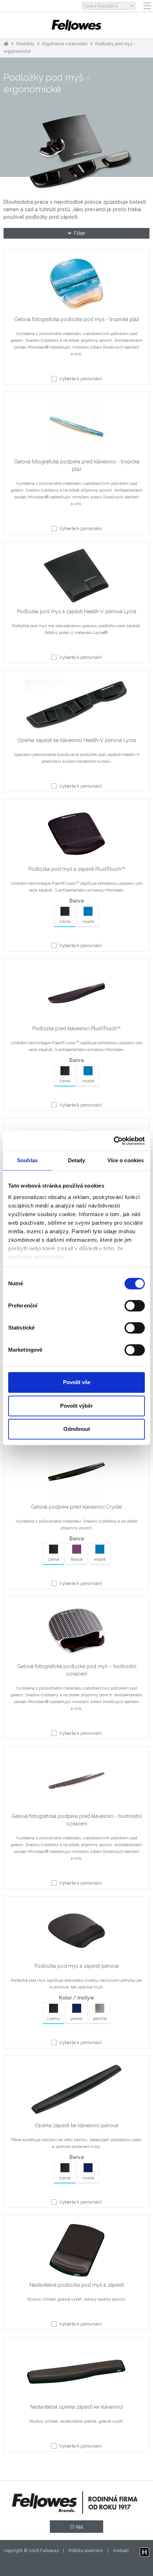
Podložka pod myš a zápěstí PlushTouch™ (77, 869)
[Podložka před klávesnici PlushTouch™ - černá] (76, 995)
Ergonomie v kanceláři (65, 44)
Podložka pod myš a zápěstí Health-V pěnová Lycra (77, 611)
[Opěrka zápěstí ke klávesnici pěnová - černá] (76, 2092)
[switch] (135, 1306)
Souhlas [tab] (27, 1160)
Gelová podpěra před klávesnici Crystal (76, 1507)
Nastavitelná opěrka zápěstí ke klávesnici (76, 2407)
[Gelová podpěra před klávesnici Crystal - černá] (76, 1473)
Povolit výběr (76, 1406)
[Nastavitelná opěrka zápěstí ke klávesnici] (76, 2373)
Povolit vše (77, 1382)
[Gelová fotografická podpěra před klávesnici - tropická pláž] (76, 428)
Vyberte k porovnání (80, 379)
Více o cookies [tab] (126, 1160)
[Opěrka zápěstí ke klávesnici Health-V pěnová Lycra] (76, 706)
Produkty (25, 44)
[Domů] (6, 44)
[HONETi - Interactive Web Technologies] (144, 2551)
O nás (77, 2527)
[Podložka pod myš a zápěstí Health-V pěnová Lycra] (76, 578)
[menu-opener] (147, 6)
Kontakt (121, 2551)
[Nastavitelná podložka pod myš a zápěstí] (76, 2251)
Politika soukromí (86, 2551)
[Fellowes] (76, 25)
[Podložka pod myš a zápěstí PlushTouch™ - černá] (76, 835)
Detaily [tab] (77, 1160)
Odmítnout (77, 1429)
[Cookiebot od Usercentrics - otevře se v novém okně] (114, 1141)
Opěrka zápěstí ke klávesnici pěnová (76, 2125)
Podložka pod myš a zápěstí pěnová (76, 1966)
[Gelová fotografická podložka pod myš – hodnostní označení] (76, 1632)
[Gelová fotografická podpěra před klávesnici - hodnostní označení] (76, 1782)
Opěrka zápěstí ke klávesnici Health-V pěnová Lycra (77, 740)
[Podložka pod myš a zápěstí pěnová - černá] (76, 1932)
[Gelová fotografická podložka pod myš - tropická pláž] (76, 285)
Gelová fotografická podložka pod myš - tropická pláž (77, 319)
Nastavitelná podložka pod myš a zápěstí (77, 2285)
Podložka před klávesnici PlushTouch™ (76, 1028)
